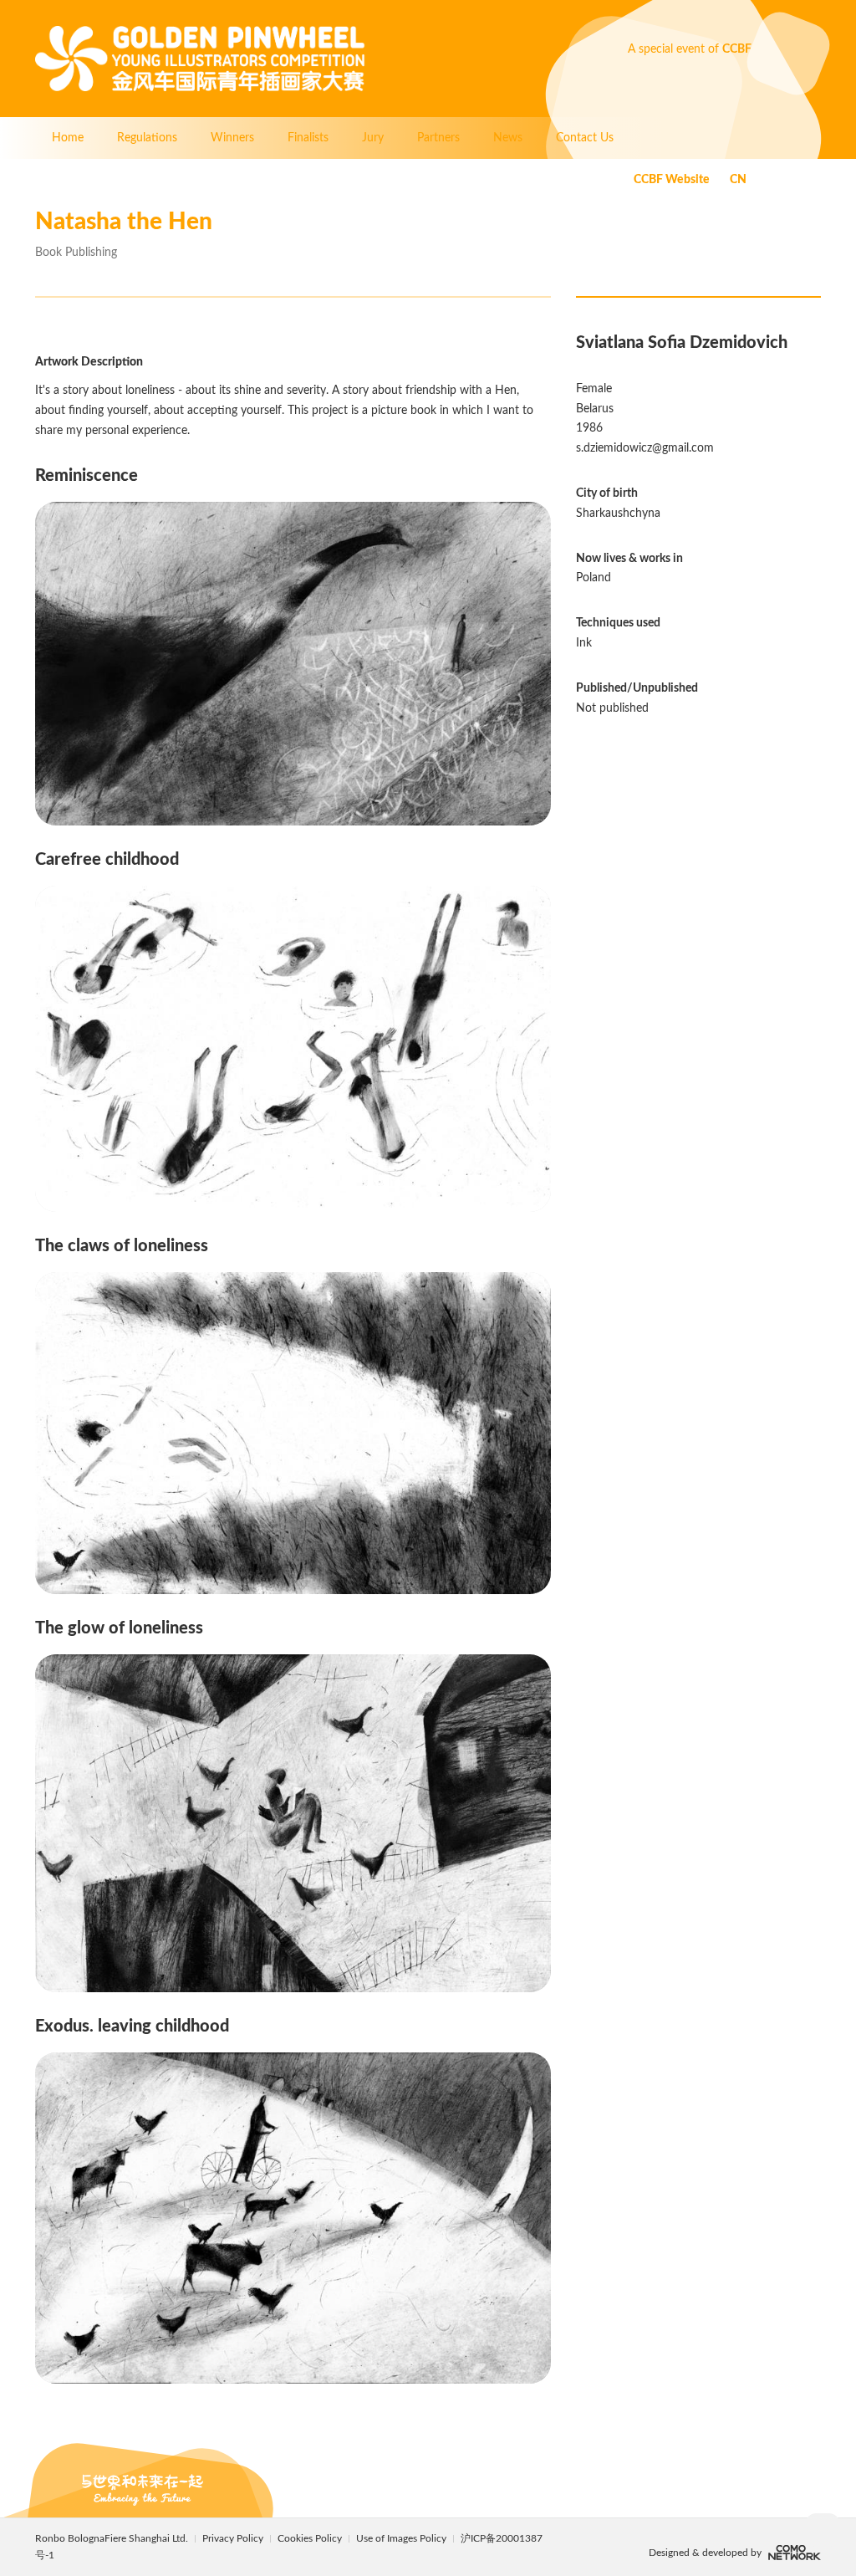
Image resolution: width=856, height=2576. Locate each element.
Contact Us (585, 138)
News (508, 138)
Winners (232, 138)
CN (738, 180)
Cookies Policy (311, 2538)
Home (68, 138)
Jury (373, 138)
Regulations (147, 138)
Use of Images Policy (403, 2538)
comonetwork (795, 2553)
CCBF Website (672, 180)
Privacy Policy (233, 2538)
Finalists (308, 138)
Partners (438, 138)
